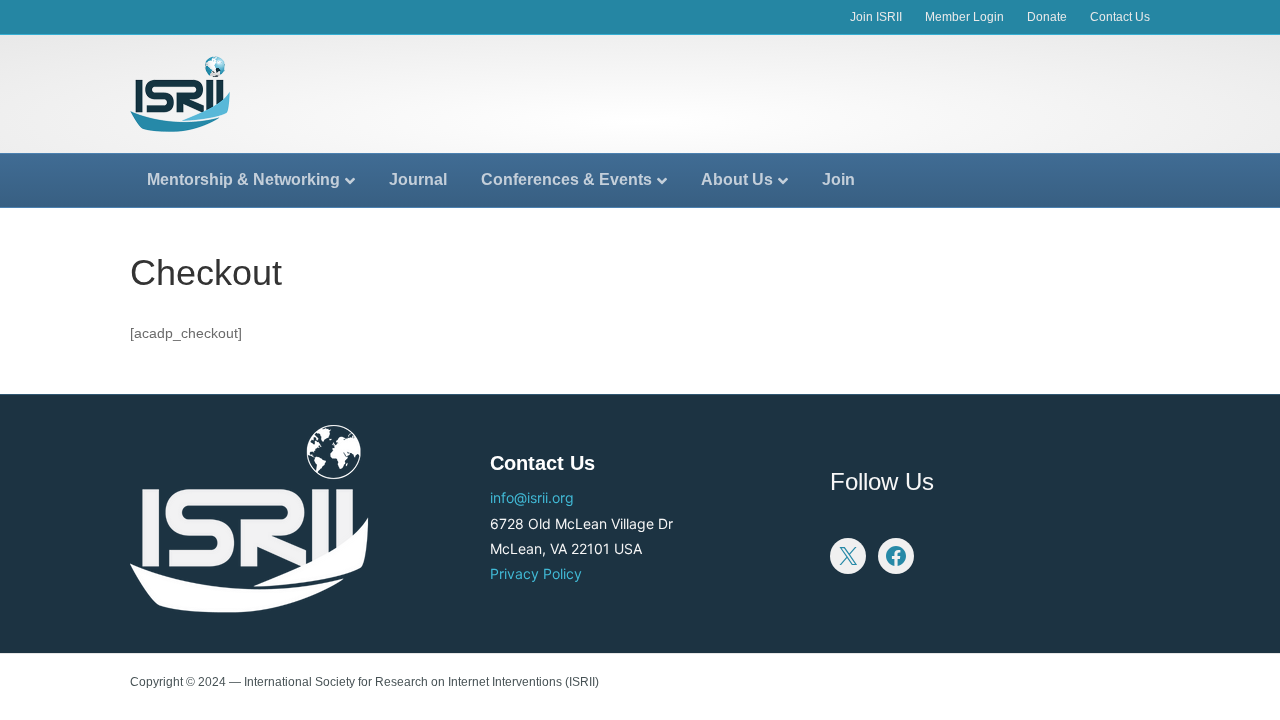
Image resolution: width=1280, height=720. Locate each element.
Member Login (964, 17)
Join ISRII (876, 17)
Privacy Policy (536, 573)
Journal (418, 179)
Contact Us (1120, 17)
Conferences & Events (566, 179)
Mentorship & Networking (243, 179)
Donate (1047, 17)
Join (838, 179)
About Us (737, 179)
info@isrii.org (532, 497)
